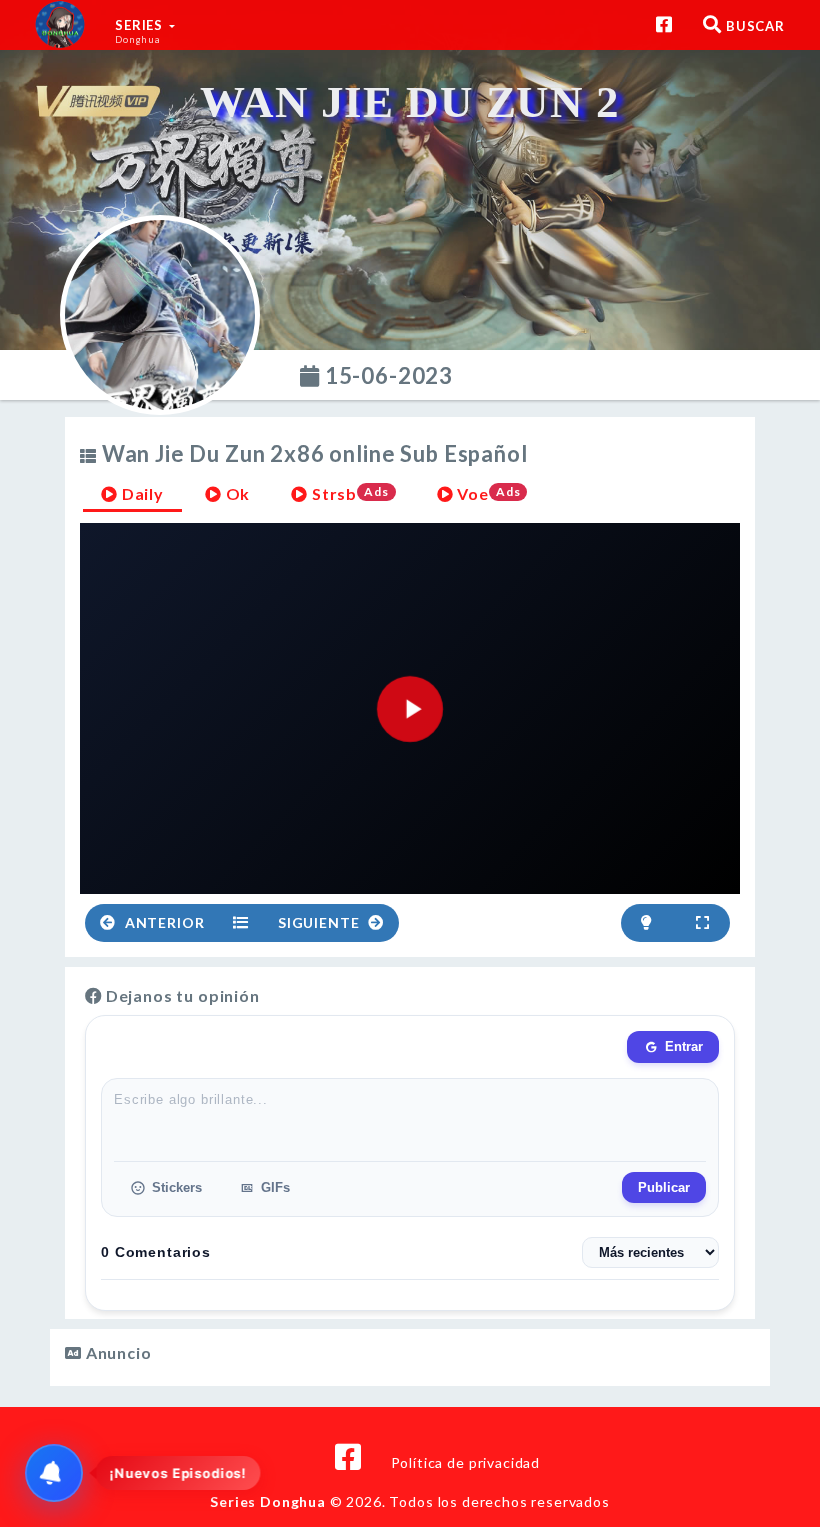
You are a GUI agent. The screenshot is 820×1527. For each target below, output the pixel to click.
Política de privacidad (465, 1462)
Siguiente (320, 922)
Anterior (163, 922)
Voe (487, 493)
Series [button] (141, 31)
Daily (141, 493)
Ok (236, 493)
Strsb (348, 493)
